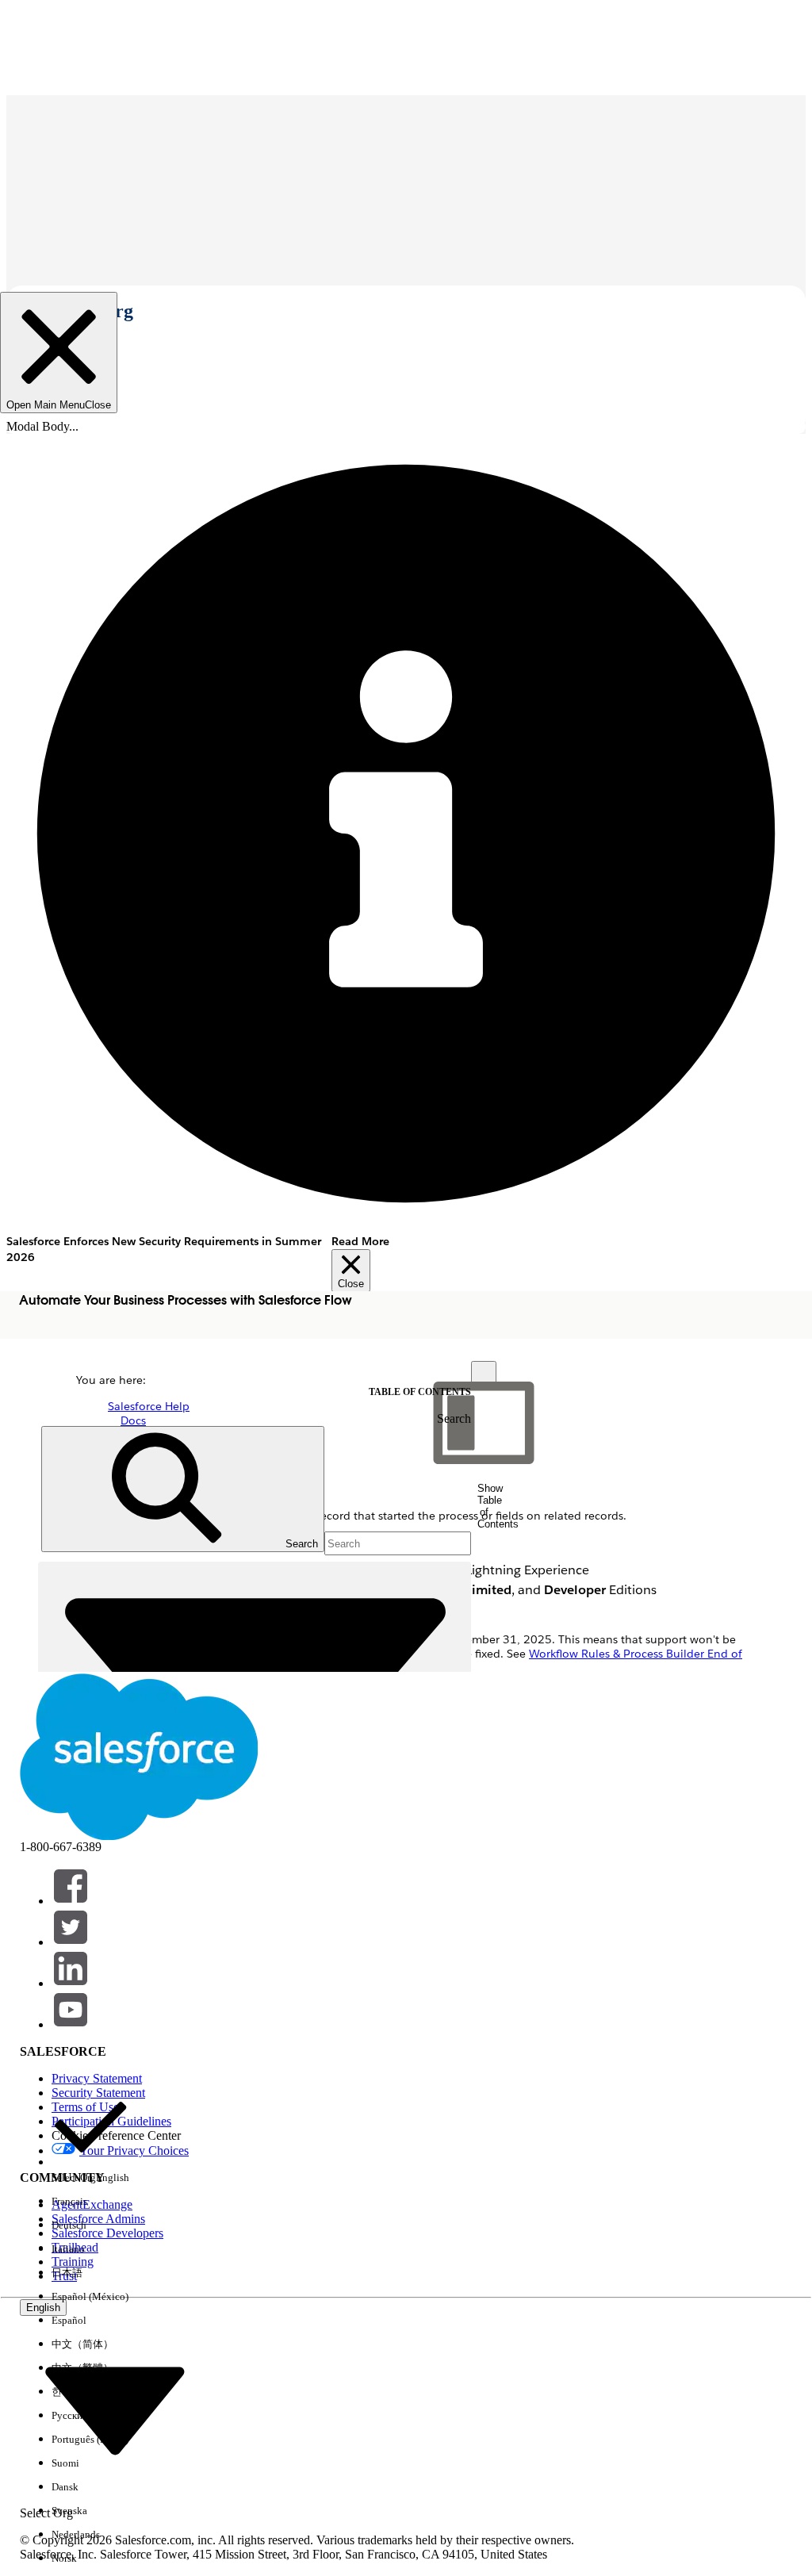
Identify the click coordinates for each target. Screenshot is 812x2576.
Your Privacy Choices (134, 2150)
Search (454, 1418)
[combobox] (115, 2410)
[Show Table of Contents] (484, 1374)
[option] (90, 2139)
